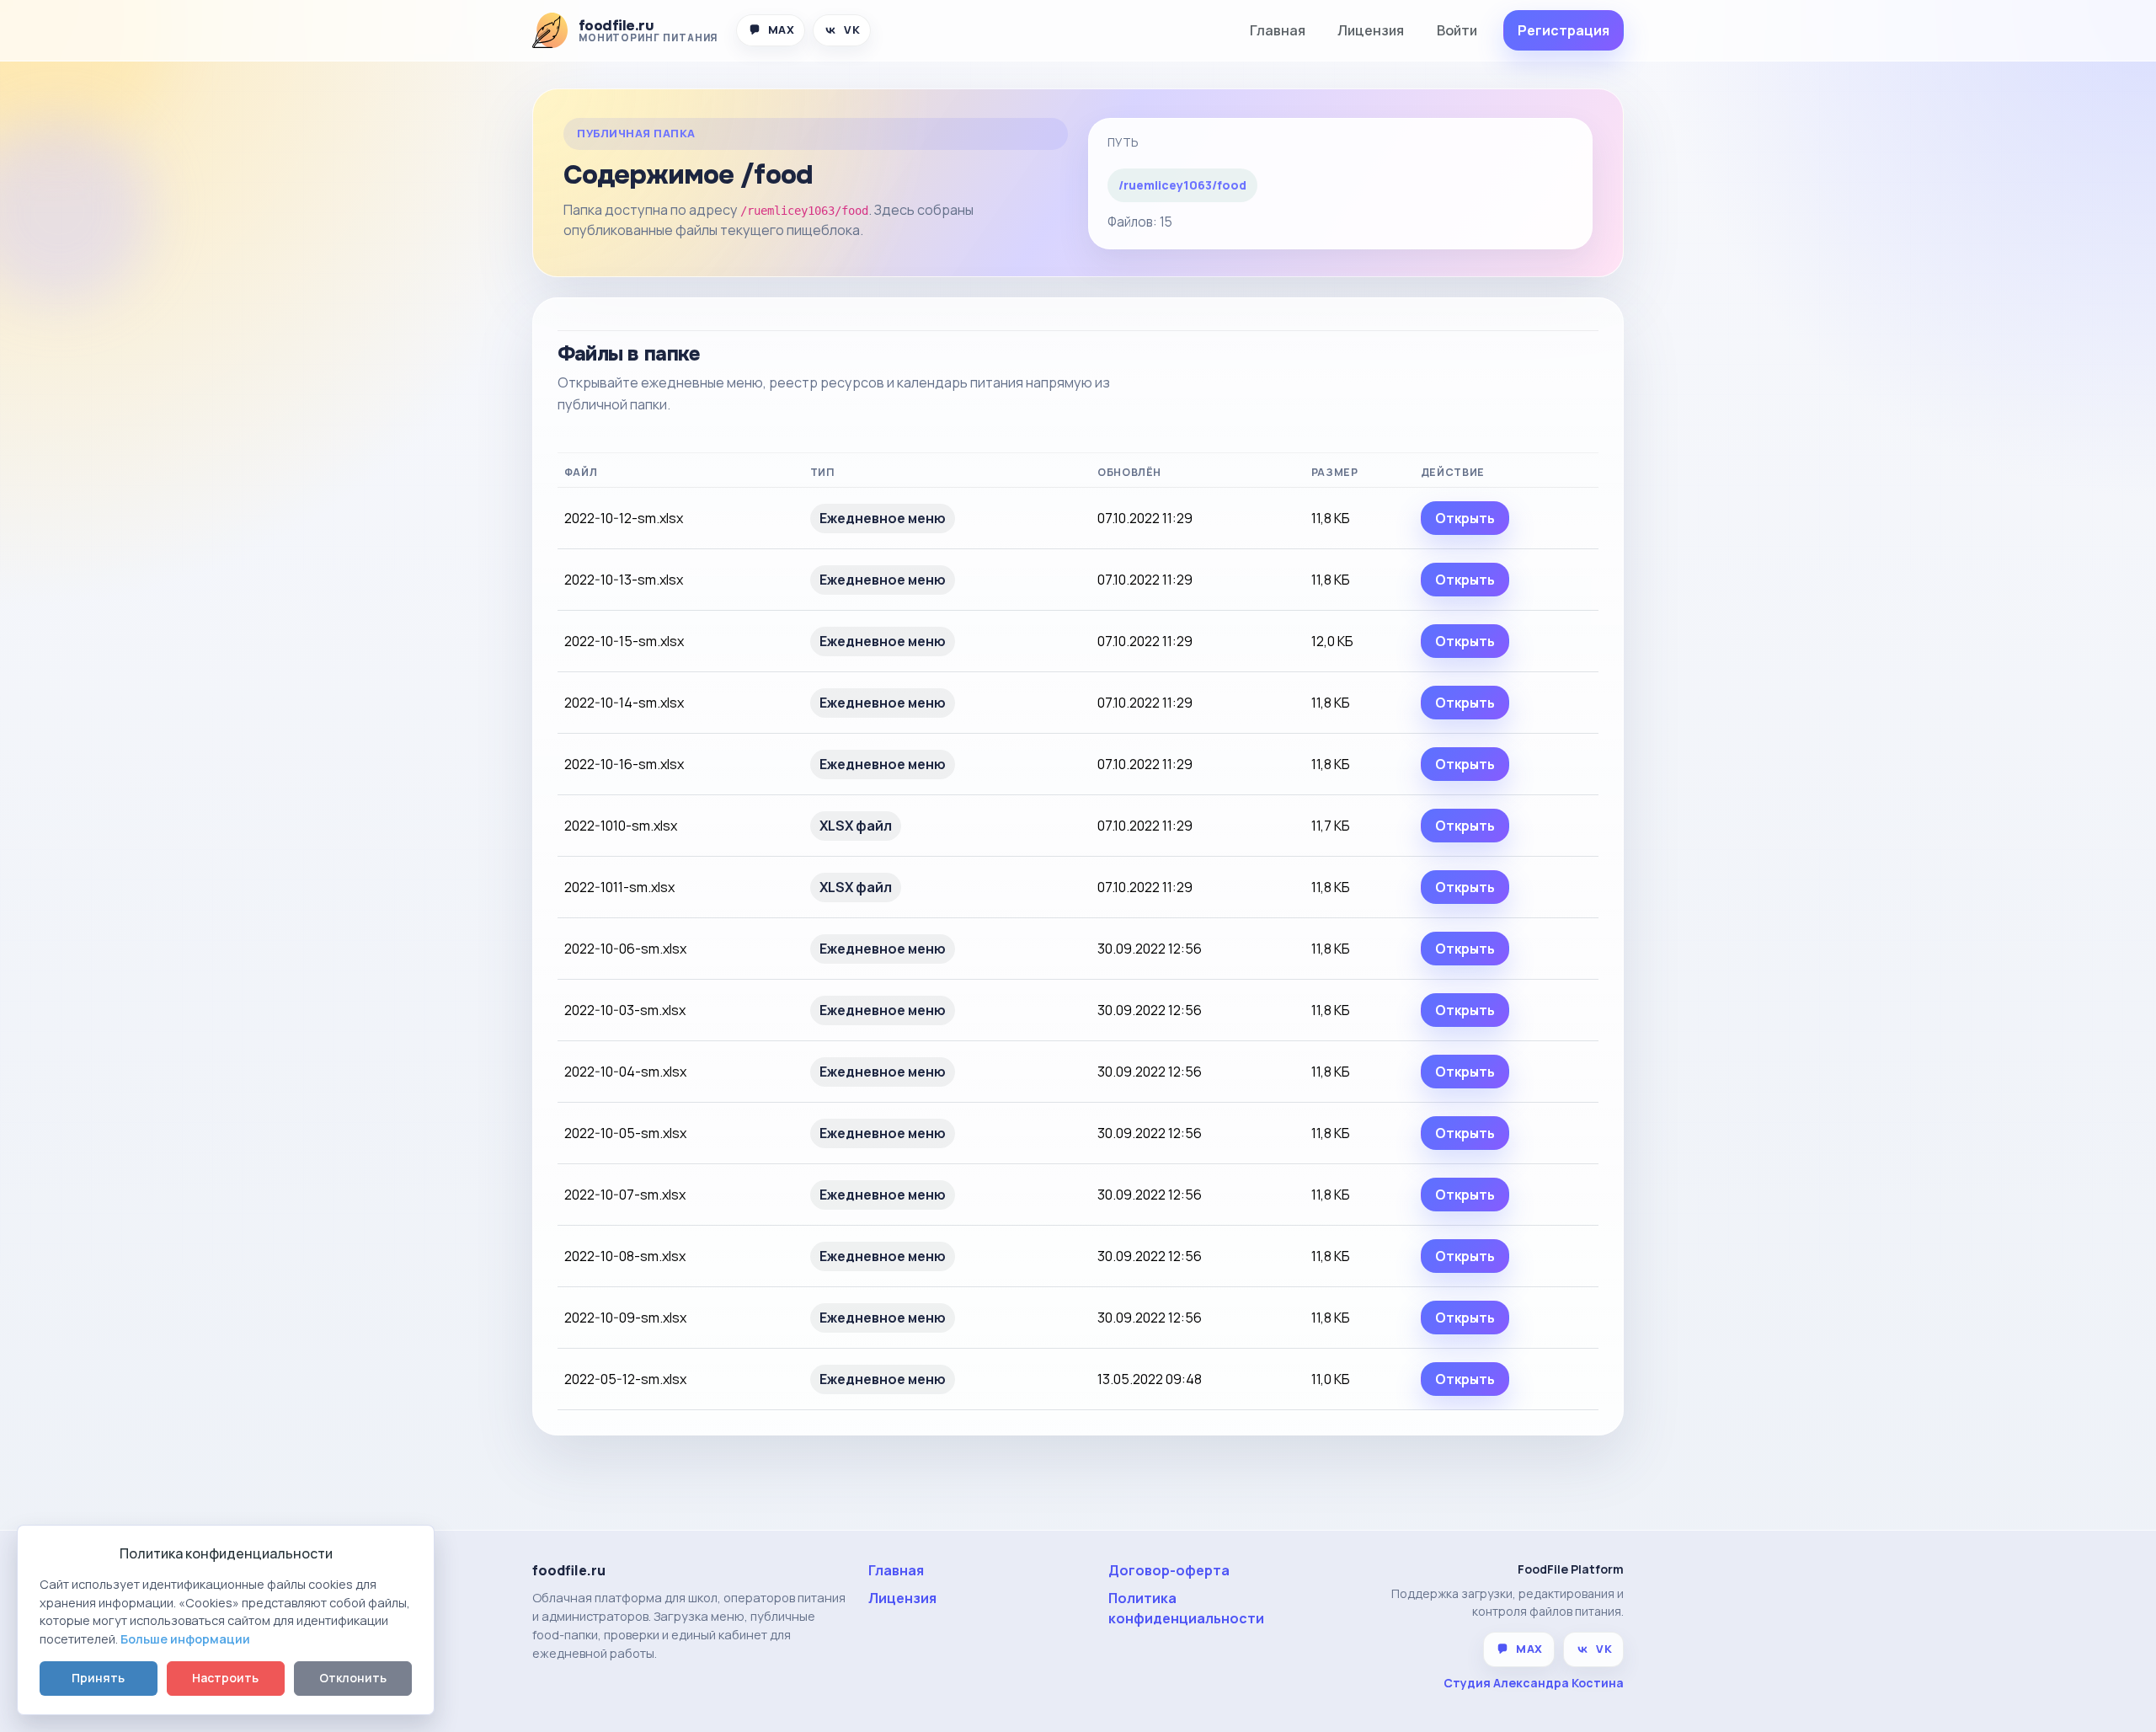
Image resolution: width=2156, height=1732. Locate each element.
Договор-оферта (1169, 1570)
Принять (98, 1678)
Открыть (1465, 518)
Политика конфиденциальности (1186, 1608)
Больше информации (185, 1638)
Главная (1278, 30)
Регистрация (1564, 30)
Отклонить (353, 1678)
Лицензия (1371, 30)
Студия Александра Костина (1534, 1683)
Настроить (225, 1678)
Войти (1457, 30)
